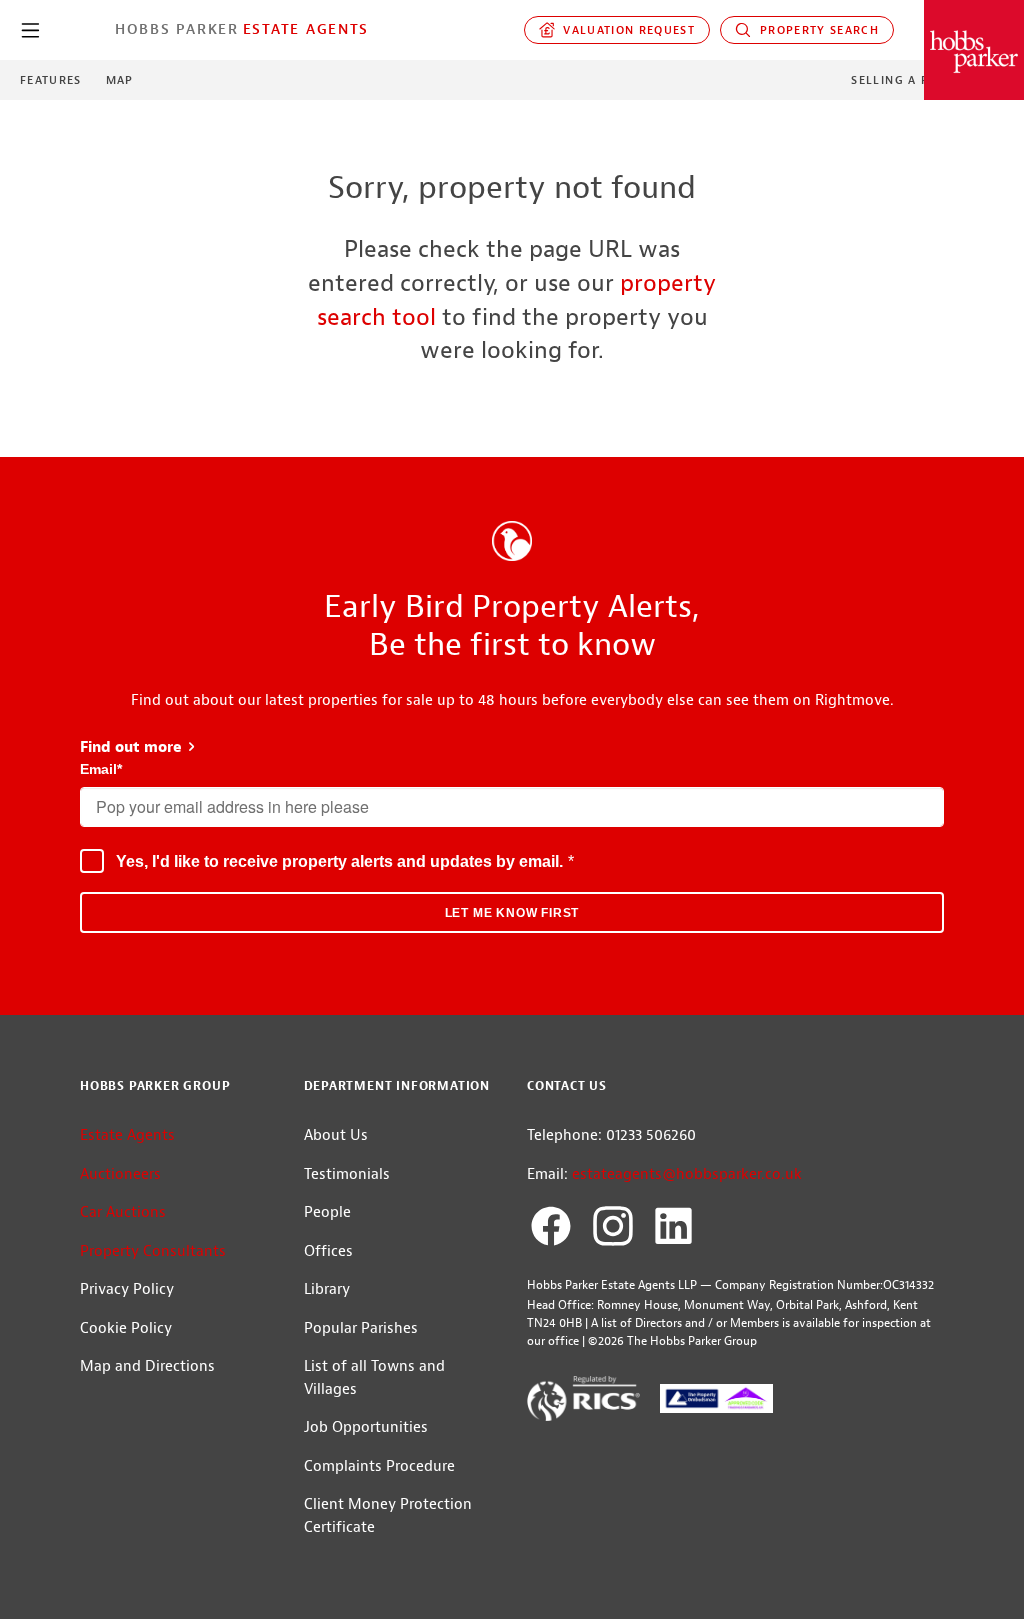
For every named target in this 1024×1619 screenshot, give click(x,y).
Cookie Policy (126, 1328)
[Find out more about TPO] (716, 1402)
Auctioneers (120, 1174)
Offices (328, 1251)
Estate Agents (306, 29)
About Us (336, 1135)
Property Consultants (153, 1251)
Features (51, 80)
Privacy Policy (127, 1289)
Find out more (138, 747)
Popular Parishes (361, 1328)
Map (120, 80)
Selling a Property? (922, 80)
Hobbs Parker (177, 29)
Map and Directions (147, 1366)
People (327, 1212)
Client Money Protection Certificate (388, 1516)
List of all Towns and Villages (374, 1378)
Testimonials (347, 1174)
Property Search (815, 30)
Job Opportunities (366, 1427)
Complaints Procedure (379, 1466)
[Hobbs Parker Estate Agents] (974, 50)
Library (327, 1289)
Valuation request (625, 30)
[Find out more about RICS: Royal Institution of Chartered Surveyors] (583, 1402)
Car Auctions (123, 1212)
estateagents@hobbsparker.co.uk (687, 1174)
